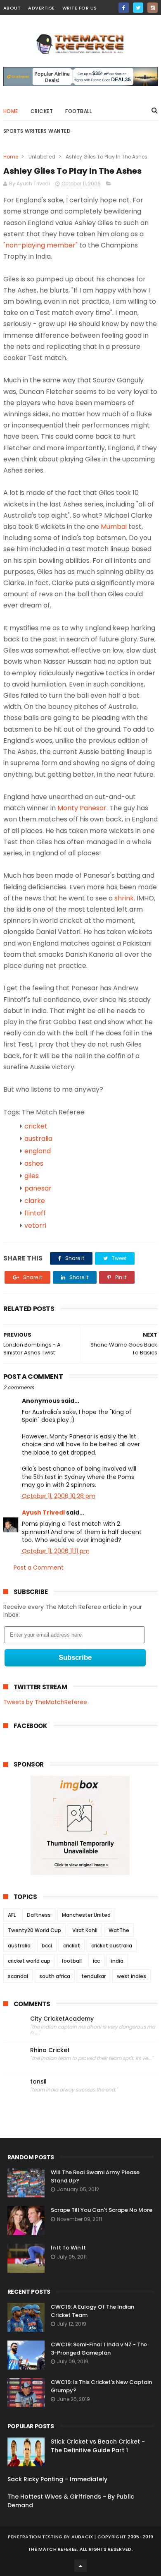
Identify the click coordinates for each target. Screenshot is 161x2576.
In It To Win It (68, 2248)
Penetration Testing (35, 2537)
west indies (131, 1976)
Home (11, 111)
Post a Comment (39, 1568)
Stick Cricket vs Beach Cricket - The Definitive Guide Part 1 (98, 2446)
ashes (34, 1163)
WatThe (119, 1930)
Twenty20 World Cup (34, 1930)
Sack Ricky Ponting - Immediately (57, 2479)
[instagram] (153, 8)
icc (96, 1961)
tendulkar (94, 1976)
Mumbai (114, 527)
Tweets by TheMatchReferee (45, 1702)
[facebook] (124, 8)
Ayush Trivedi (43, 1512)
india (117, 1961)
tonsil (38, 2082)
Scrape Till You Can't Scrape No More (102, 2210)
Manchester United (86, 1915)
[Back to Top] (80, 2566)
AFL (12, 1915)
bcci (47, 1946)
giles (32, 1176)
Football (78, 111)
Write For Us (80, 8)
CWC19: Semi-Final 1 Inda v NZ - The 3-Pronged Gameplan (99, 2349)
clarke (35, 1201)
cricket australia (112, 1946)
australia (38, 1139)
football (72, 1961)
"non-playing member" (40, 245)
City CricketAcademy (62, 2019)
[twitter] (138, 8)
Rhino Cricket (50, 2050)
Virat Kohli (85, 1930)
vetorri (35, 1226)
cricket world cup (29, 1961)
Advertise (41, 8)
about (12, 8)
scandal (18, 1976)
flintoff (35, 1213)
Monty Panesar (82, 808)
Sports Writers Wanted (37, 131)
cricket (42, 111)
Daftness (39, 1915)
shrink (124, 898)
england (38, 1151)
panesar (38, 1188)
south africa (55, 1976)
